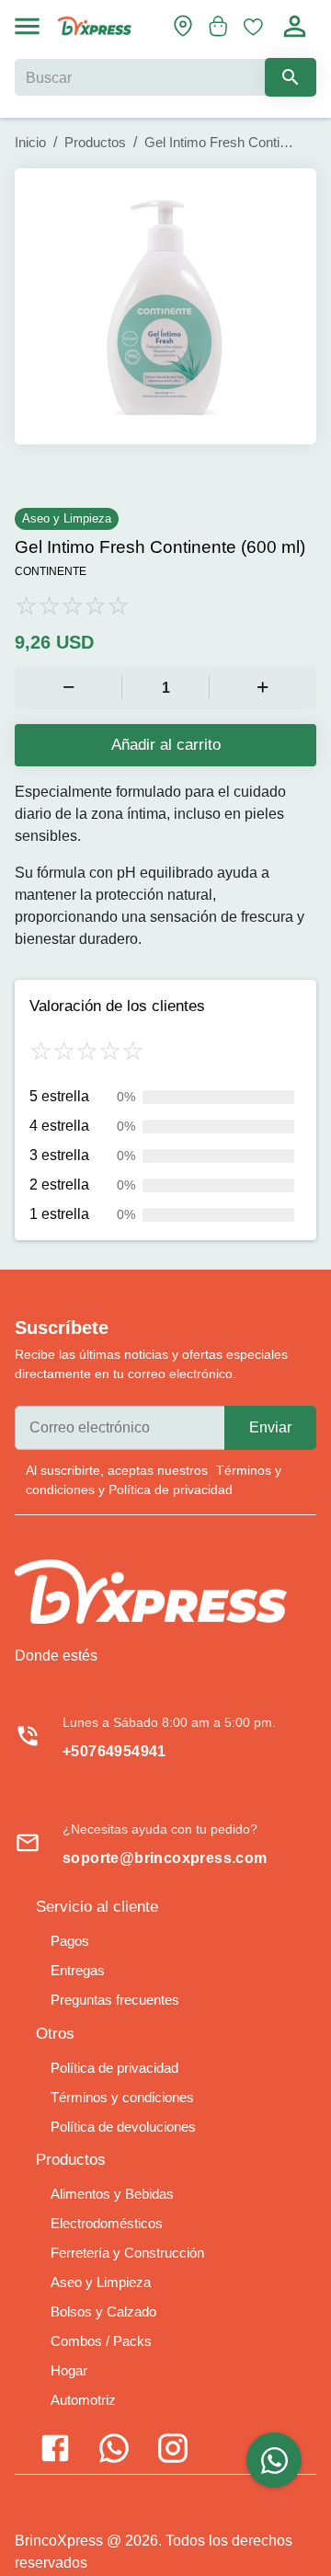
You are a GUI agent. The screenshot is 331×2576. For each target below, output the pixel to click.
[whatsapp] (274, 2460)
